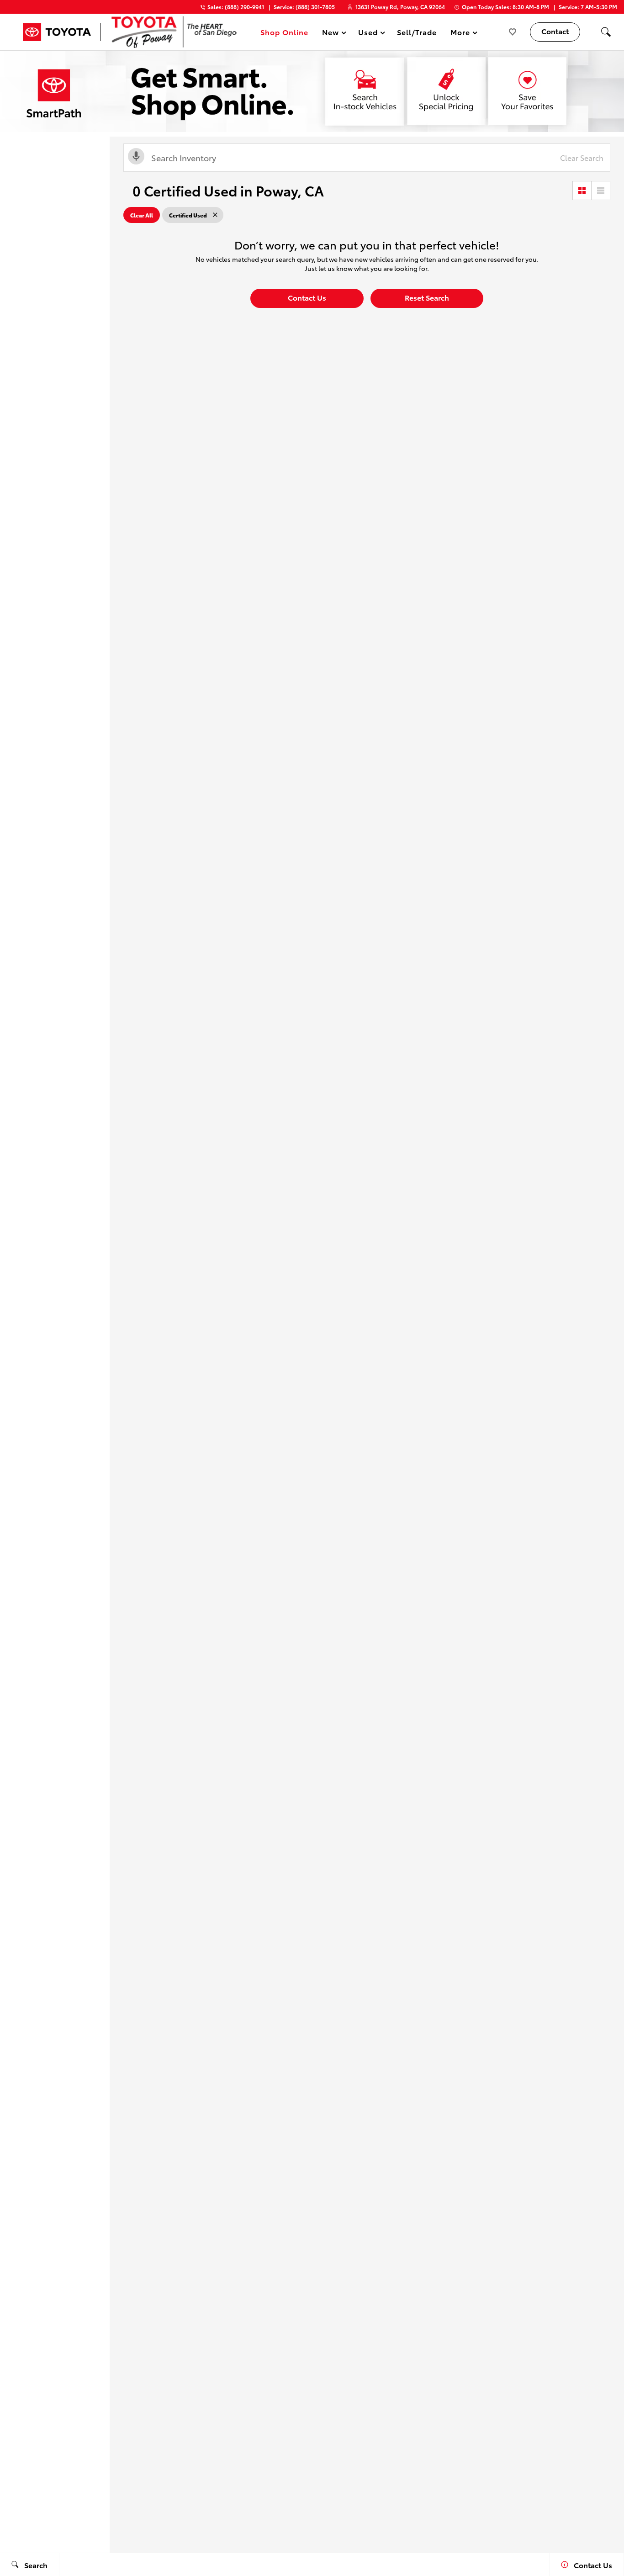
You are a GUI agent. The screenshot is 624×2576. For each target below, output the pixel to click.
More (460, 34)
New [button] (332, 34)
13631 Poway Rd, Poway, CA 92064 (400, 7)
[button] (606, 32)
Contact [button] (555, 31)
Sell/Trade (417, 32)
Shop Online (284, 32)
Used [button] (368, 34)
